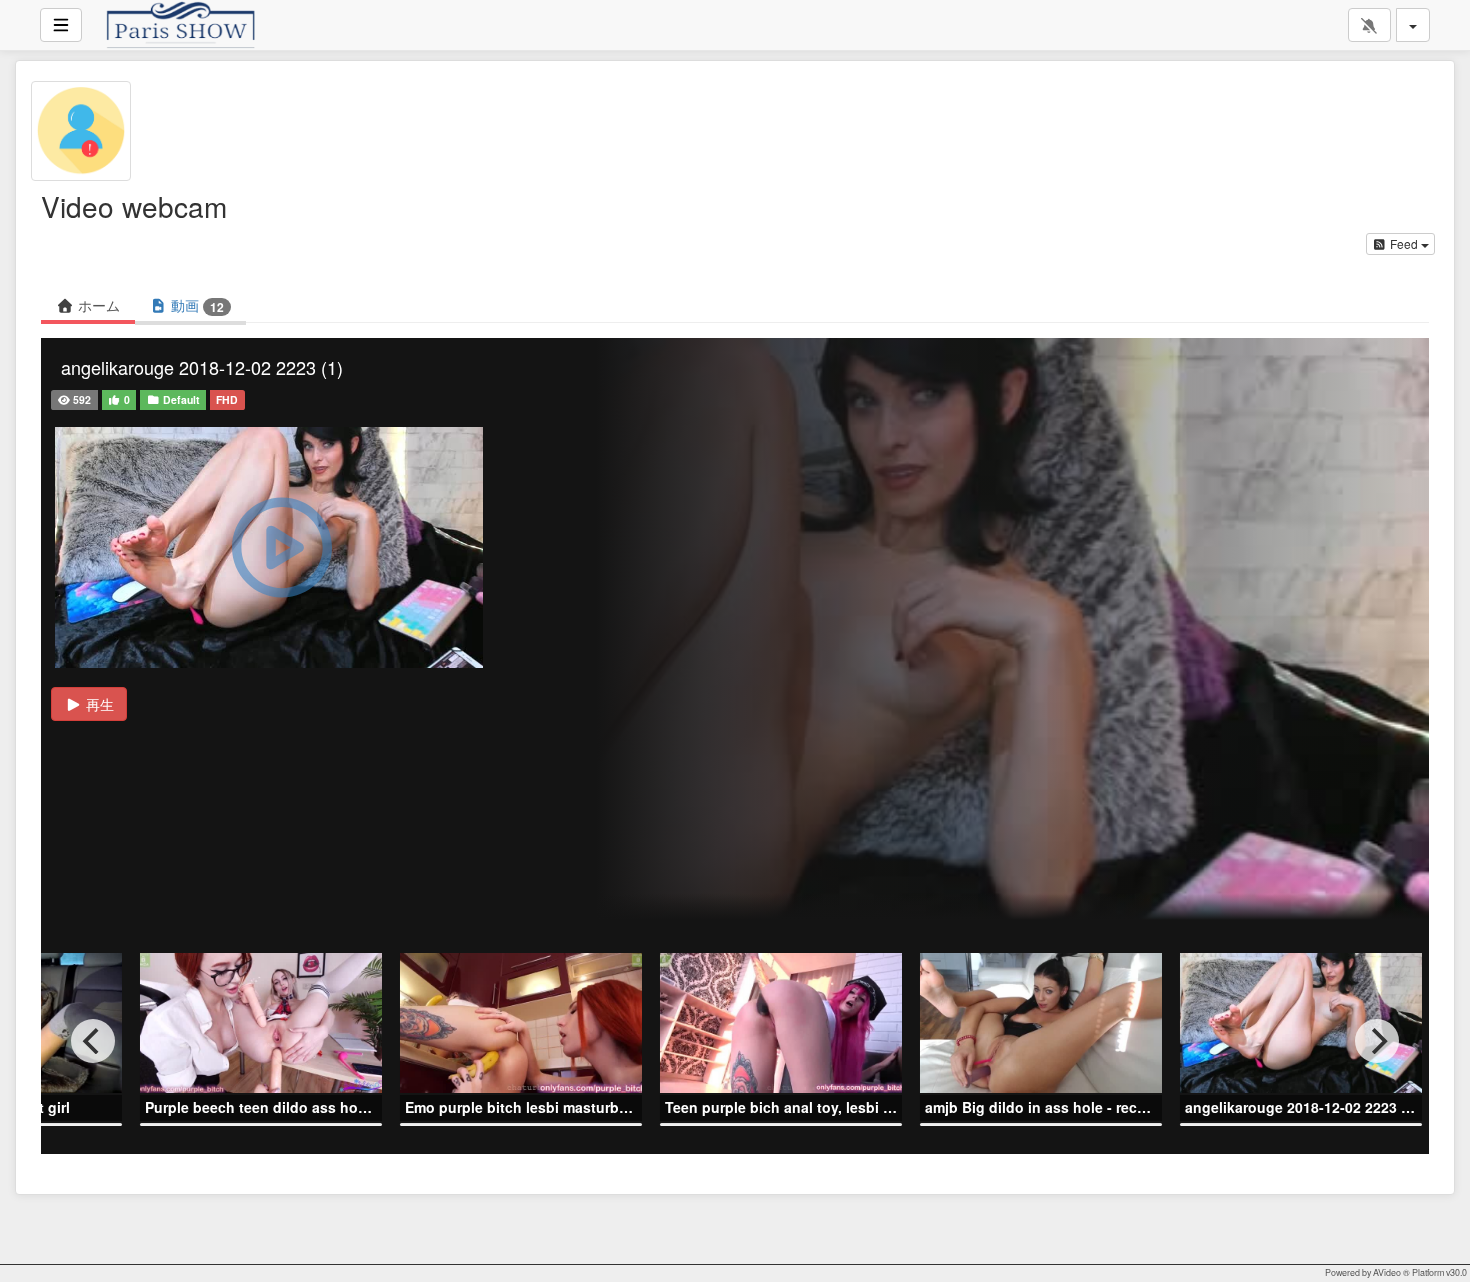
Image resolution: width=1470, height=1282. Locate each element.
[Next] (1377, 1041)
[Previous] (93, 1041)
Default (180, 399)
